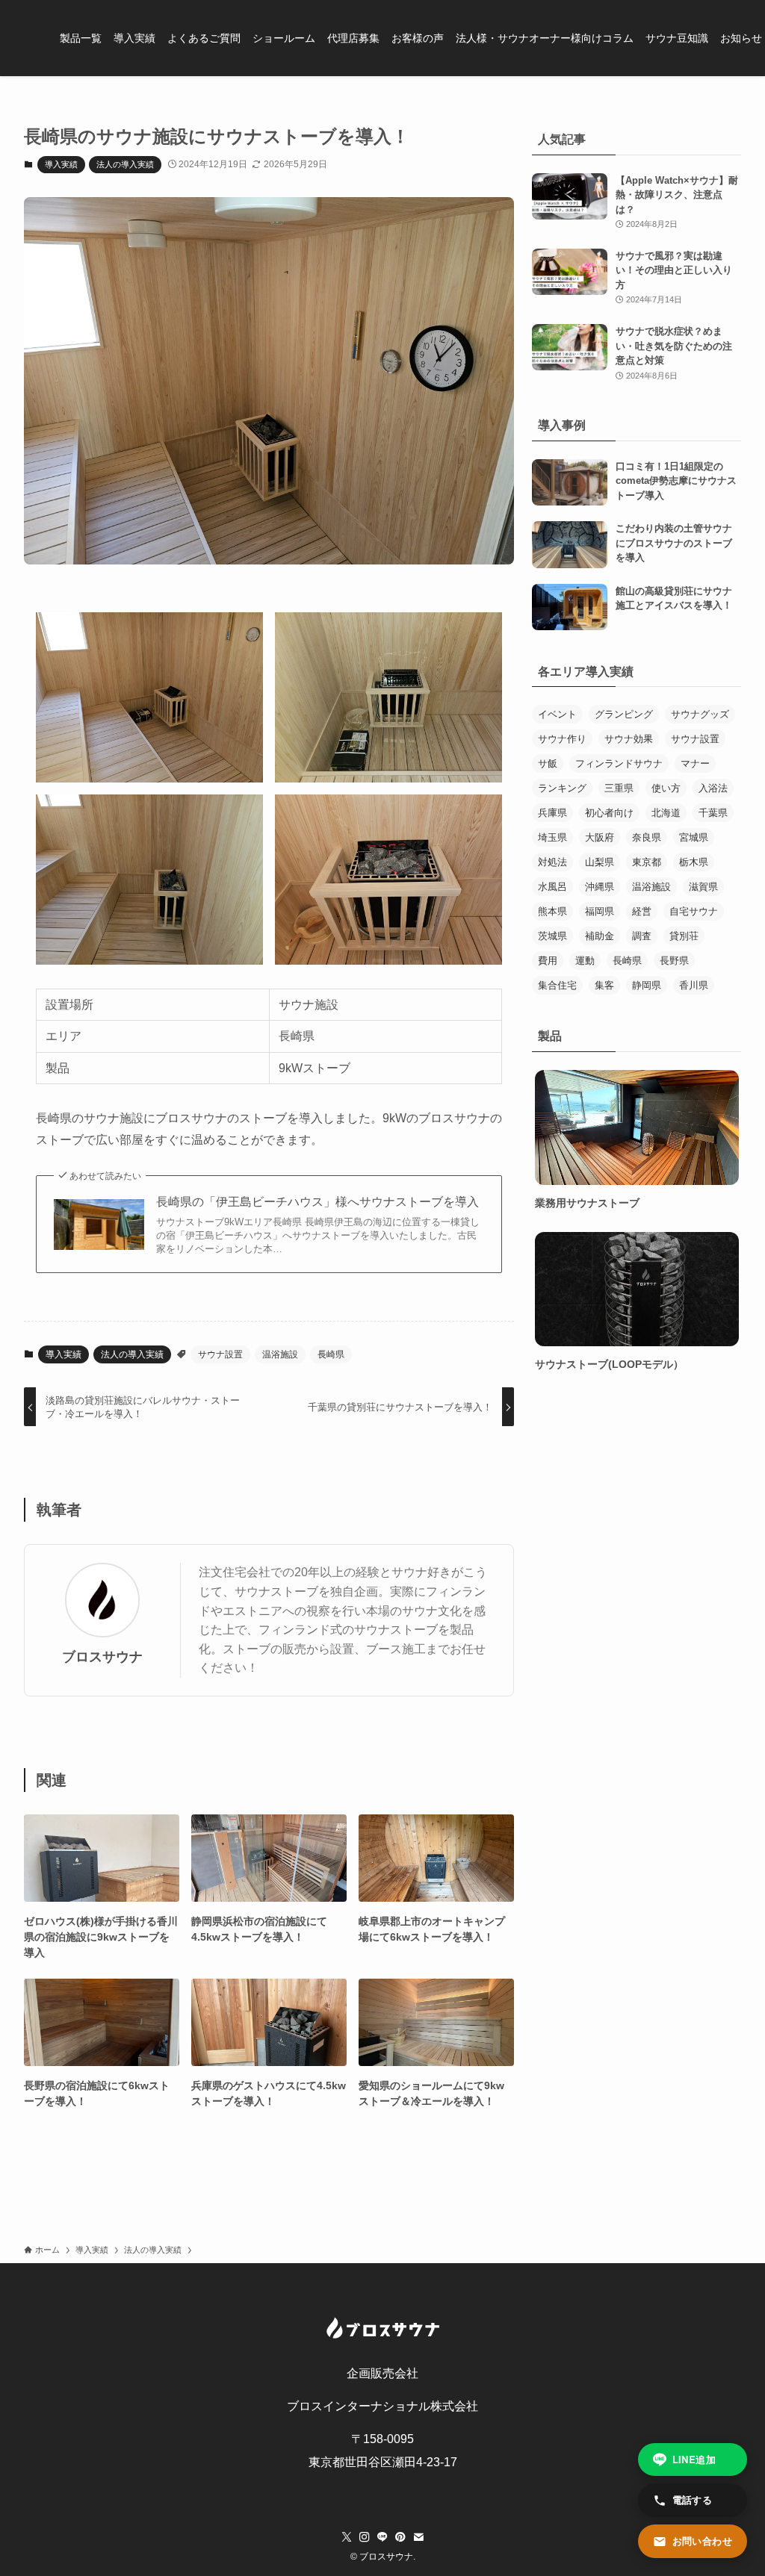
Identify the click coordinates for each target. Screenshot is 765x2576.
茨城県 (552, 936)
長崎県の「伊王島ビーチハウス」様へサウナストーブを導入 (318, 1202)
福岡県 (600, 911)
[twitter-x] (347, 2537)
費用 (548, 961)
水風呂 (552, 887)
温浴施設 (280, 1354)
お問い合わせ (702, 2541)
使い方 (666, 788)
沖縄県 (600, 887)
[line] (382, 2537)
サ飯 (548, 763)
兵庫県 (552, 813)
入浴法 (713, 788)
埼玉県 (552, 837)
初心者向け (609, 813)
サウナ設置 (220, 1354)
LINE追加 (694, 2459)
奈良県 (647, 837)
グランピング (624, 714)
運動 (585, 961)
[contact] (418, 2537)
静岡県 (647, 985)
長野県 (674, 961)
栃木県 (694, 862)
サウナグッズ (700, 714)
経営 (642, 911)
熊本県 (552, 911)
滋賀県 (703, 887)
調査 (642, 936)
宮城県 (694, 837)
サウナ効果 (629, 739)
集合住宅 (557, 985)
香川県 (694, 985)
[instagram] (365, 2537)
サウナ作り (562, 739)
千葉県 (713, 813)
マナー (695, 763)
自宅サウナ (694, 911)
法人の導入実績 (125, 164)
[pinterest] (400, 2537)
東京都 (647, 862)
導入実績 (61, 164)
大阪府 (600, 837)
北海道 (666, 813)
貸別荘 (684, 936)
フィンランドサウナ (619, 763)
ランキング (562, 788)
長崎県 (331, 1354)
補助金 (600, 936)
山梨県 (600, 862)
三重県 (619, 788)
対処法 (552, 862)
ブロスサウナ (102, 1657)
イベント (557, 714)
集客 (604, 985)
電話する (693, 2499)
